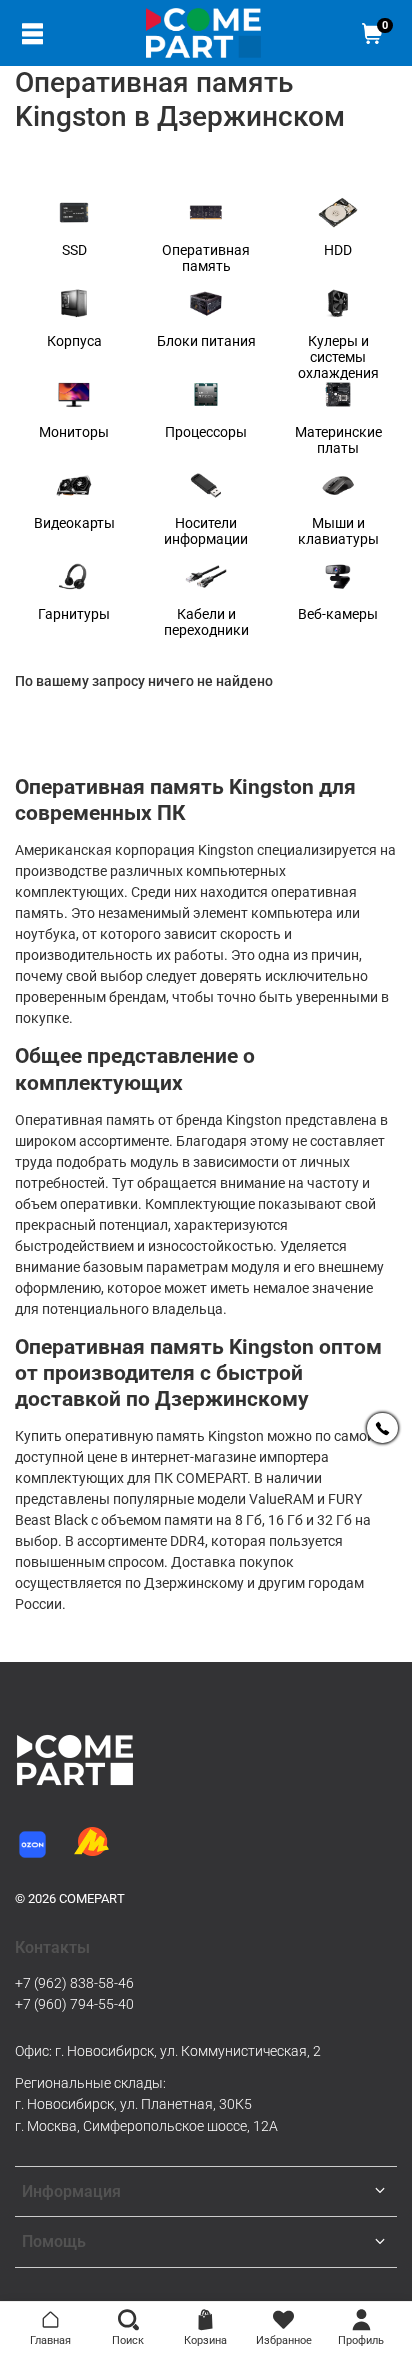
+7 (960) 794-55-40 (74, 2004)
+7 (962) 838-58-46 (74, 1983)
